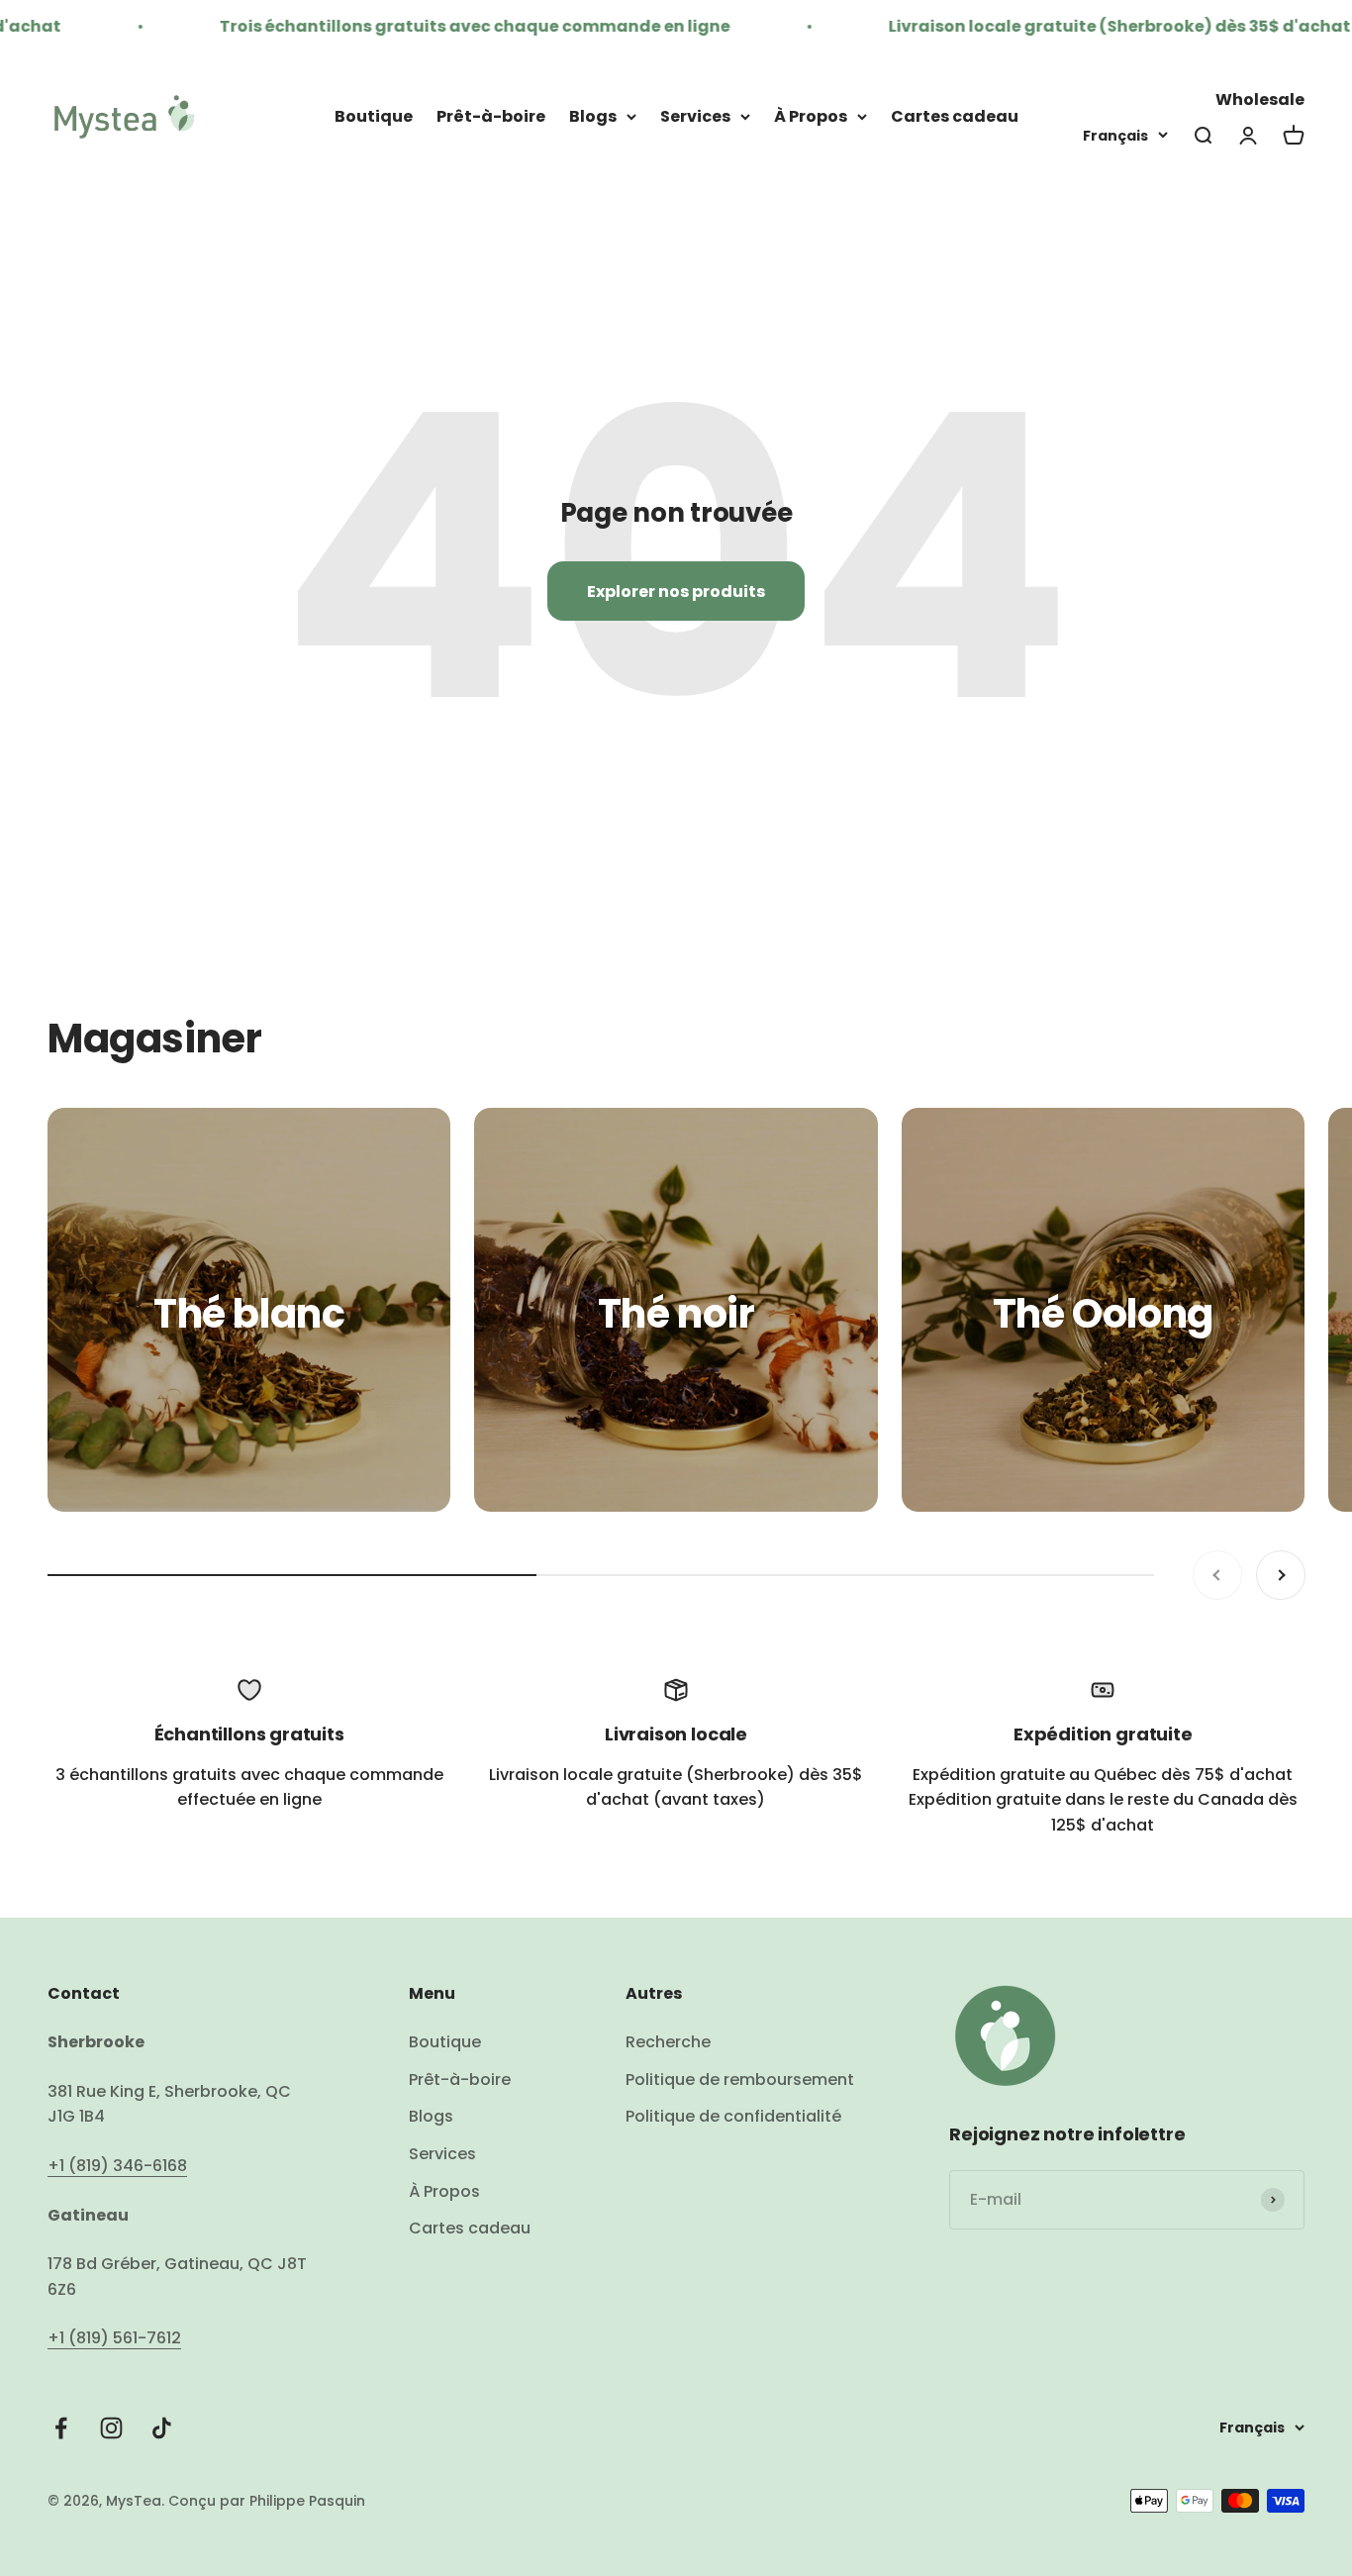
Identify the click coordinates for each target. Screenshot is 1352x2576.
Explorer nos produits (676, 592)
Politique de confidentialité (733, 2116)
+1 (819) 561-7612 (114, 2338)
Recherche (668, 2042)
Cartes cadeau (955, 116)
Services (695, 116)
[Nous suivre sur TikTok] (162, 2428)
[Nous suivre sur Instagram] (111, 2428)
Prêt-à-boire (491, 116)
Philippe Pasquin (305, 2501)
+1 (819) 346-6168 (117, 2166)
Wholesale (1260, 99)
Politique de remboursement (740, 2080)
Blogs (593, 116)
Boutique (374, 116)
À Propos (811, 116)
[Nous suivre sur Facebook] (61, 2428)
